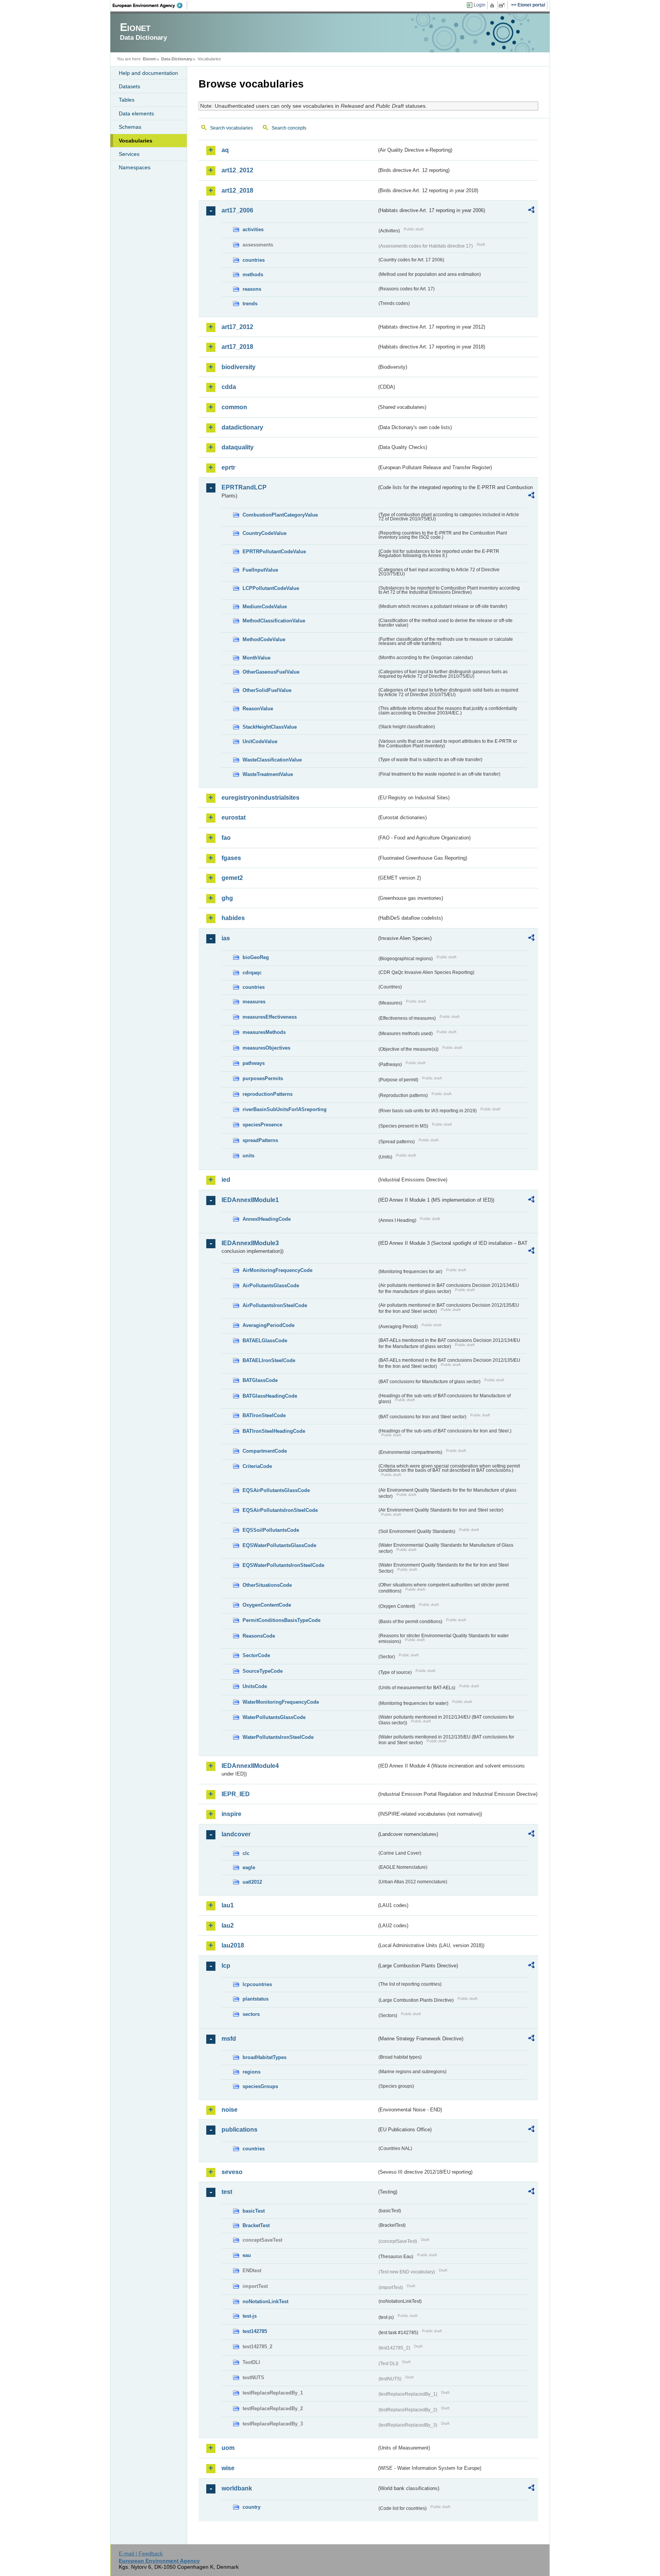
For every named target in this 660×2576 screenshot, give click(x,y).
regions (252, 2072)
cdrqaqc (252, 973)
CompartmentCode (265, 1451)
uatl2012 (252, 1882)
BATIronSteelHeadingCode (274, 1431)
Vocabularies (136, 141)
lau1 (228, 1905)
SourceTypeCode (263, 1671)
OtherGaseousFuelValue (271, 672)
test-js (250, 2316)
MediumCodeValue (265, 607)
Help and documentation (148, 73)
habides (233, 918)
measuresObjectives (266, 1048)
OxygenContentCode (267, 1605)
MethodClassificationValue (274, 621)
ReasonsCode (259, 1636)
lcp (226, 1966)
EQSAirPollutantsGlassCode (276, 1490)
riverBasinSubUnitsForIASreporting (285, 1109)
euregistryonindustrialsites (260, 798)
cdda (229, 387)
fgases (231, 858)
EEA (150, 5)
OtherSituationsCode (267, 1585)
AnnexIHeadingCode (267, 1219)
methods (253, 275)
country (252, 2507)
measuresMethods (264, 1032)
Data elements (136, 113)
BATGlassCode (260, 1380)
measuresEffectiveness (270, 1017)
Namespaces (135, 167)
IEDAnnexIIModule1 (250, 1200)
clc (246, 1853)
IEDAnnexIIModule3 (250, 1243)
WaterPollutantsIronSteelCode (278, 1737)
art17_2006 (237, 210)
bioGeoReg (256, 957)
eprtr (228, 467)
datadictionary (242, 427)
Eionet (149, 59)
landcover (236, 1834)
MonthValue (256, 658)
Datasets (129, 86)
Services (129, 154)
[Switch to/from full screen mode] (503, 5)
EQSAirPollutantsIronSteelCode (280, 1510)
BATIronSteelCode (264, 1415)
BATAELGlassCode (265, 1341)
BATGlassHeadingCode (270, 1396)
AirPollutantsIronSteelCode (275, 1305)
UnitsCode (255, 1686)
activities (253, 229)
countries (254, 260)
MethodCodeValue (264, 639)
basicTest (254, 2211)
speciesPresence (262, 1125)
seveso (232, 2172)
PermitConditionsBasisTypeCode (281, 1620)
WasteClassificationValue (272, 760)
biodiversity (239, 367)
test (227, 2192)
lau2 (228, 1926)
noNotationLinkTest (265, 2301)
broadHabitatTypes (264, 2057)
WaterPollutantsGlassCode (274, 1717)
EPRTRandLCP (244, 487)
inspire (231, 1814)
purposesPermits (263, 1078)
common (234, 407)
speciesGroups (260, 2086)
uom (228, 2448)
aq (225, 150)
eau (247, 2255)
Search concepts (289, 128)
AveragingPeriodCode (269, 1325)
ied (226, 1180)
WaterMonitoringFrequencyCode (281, 1702)
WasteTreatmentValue (268, 774)
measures (254, 1002)
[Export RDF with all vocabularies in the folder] (531, 211)
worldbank (237, 2488)
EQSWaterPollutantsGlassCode (279, 1545)
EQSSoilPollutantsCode (271, 1530)
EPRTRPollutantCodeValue (274, 552)
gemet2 (232, 878)
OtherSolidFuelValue (267, 690)
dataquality (238, 447)
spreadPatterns (260, 1140)
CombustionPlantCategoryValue (280, 515)
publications (239, 2130)
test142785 (255, 2331)
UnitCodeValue (260, 741)
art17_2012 (237, 327)
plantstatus (256, 1999)
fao (226, 838)
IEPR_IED (236, 1794)
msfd (229, 2039)
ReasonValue (258, 709)
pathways (254, 1063)
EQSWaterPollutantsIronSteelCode (283, 1565)
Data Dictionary (177, 59)
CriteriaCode (257, 1466)
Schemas (130, 127)
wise (228, 2468)
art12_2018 (237, 190)
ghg (227, 898)
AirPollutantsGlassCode (271, 1286)
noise (230, 2110)
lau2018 (233, 1945)
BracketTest (256, 2225)
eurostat (234, 817)
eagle (249, 1867)
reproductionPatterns (268, 1094)
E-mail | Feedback (141, 2553)
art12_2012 (237, 170)
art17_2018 (237, 347)
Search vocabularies (231, 128)
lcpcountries (257, 1984)
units (248, 1156)
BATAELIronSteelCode (269, 1360)
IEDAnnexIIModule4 (250, 1766)
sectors (251, 2014)
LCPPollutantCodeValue (271, 588)
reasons (252, 289)
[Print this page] (493, 5)
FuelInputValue (260, 570)
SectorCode (256, 1655)
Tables (127, 100)
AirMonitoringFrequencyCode (277, 1270)
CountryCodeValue (264, 533)
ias (226, 938)
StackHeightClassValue (270, 727)
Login (480, 5)
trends (250, 304)
